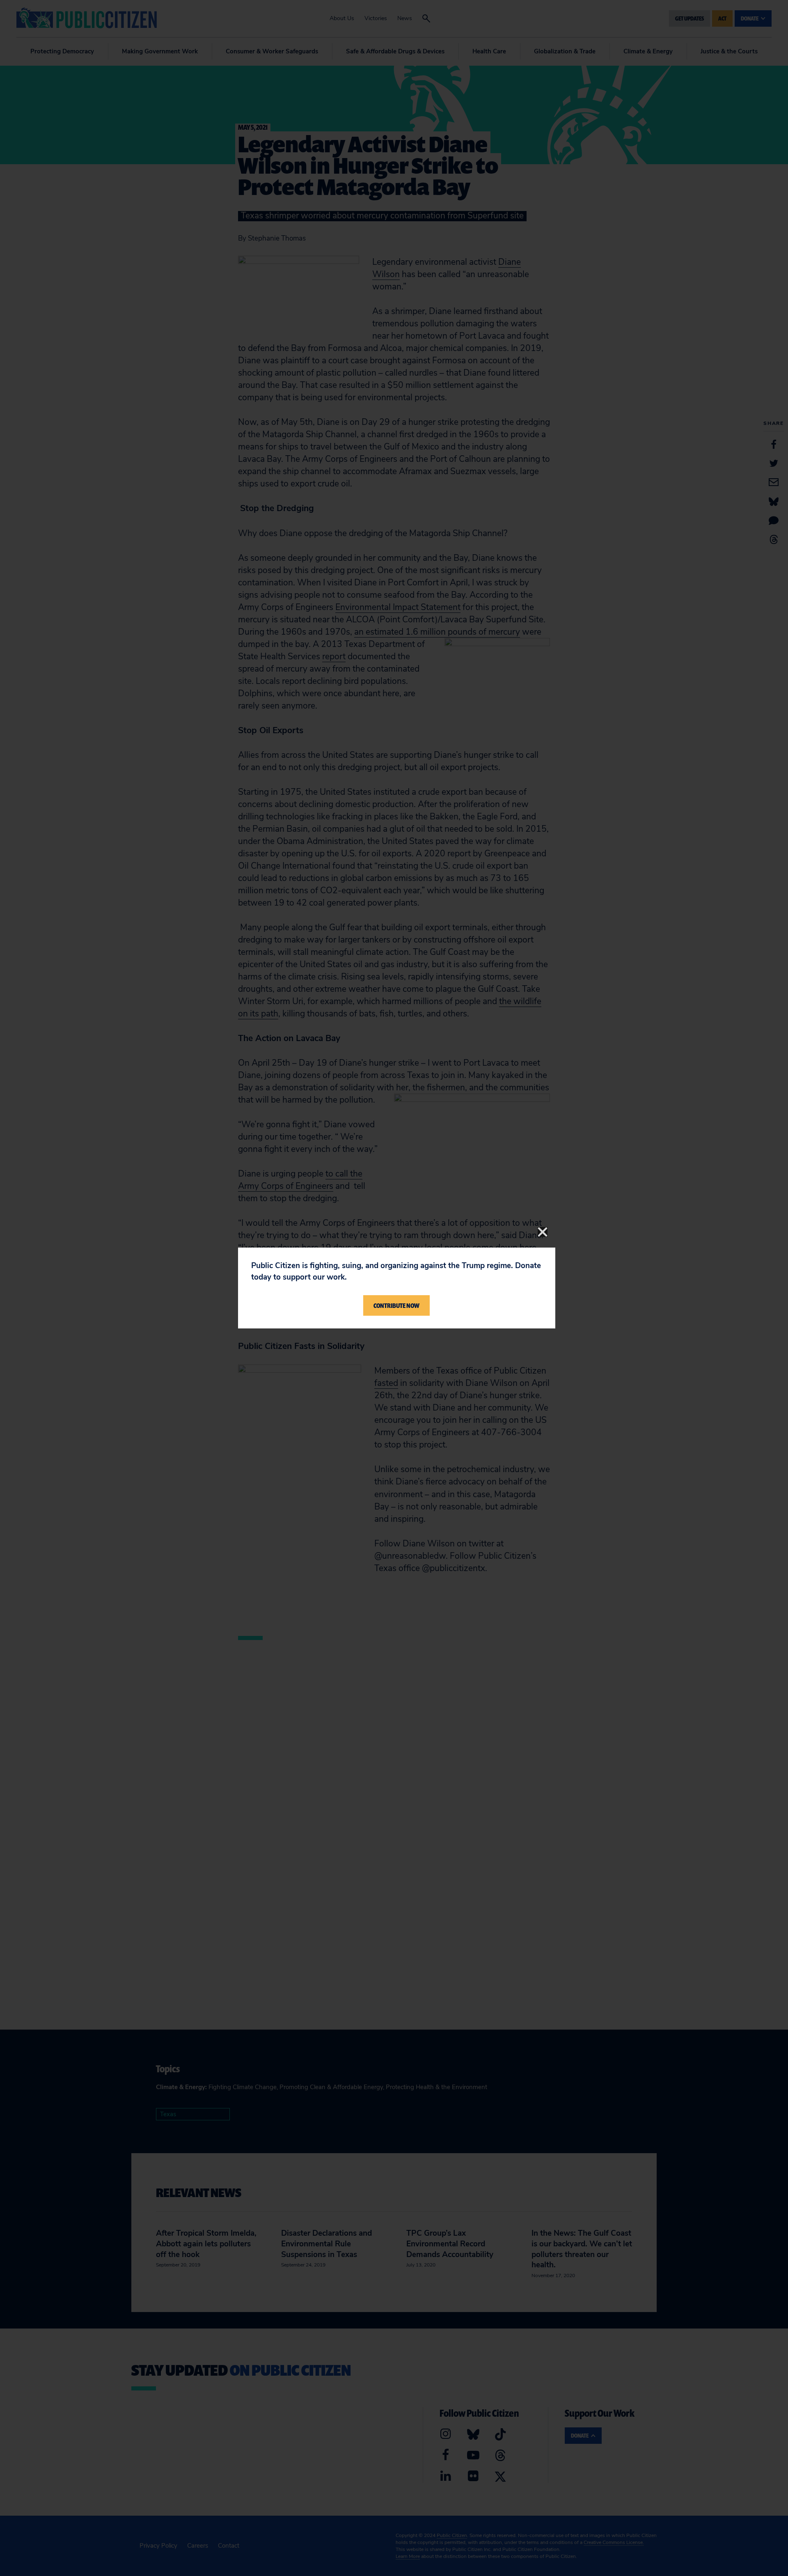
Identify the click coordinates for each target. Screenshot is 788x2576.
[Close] (543, 1232)
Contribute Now (396, 1305)
